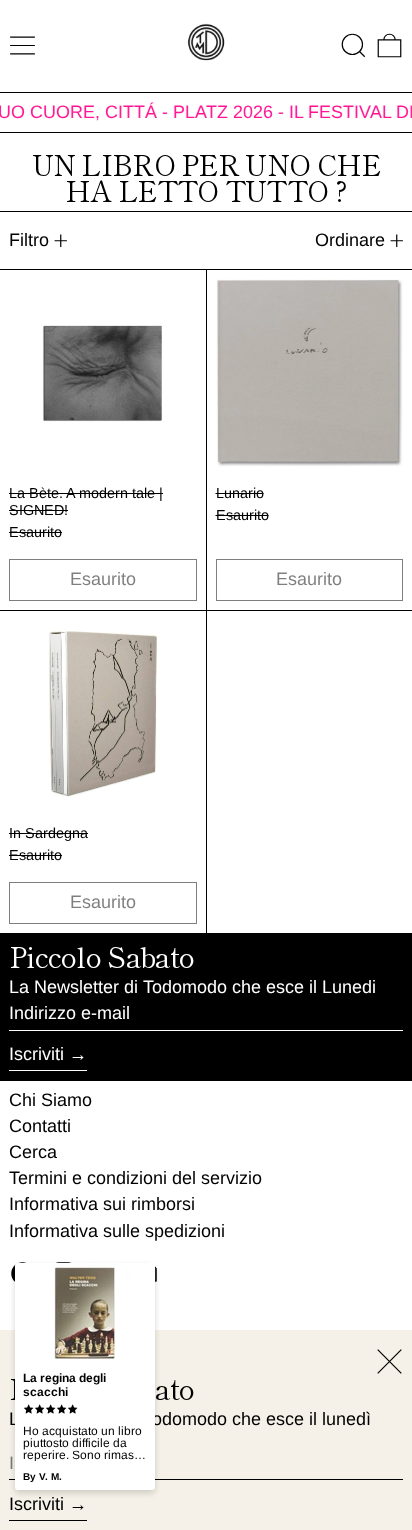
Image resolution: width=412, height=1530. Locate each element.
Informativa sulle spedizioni (117, 1231)
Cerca (33, 1152)
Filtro (29, 240)
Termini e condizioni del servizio (135, 1178)
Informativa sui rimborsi (102, 1204)
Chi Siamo (50, 1100)
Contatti (40, 1126)
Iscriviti (36, 1054)
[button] (353, 45)
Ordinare (350, 240)
